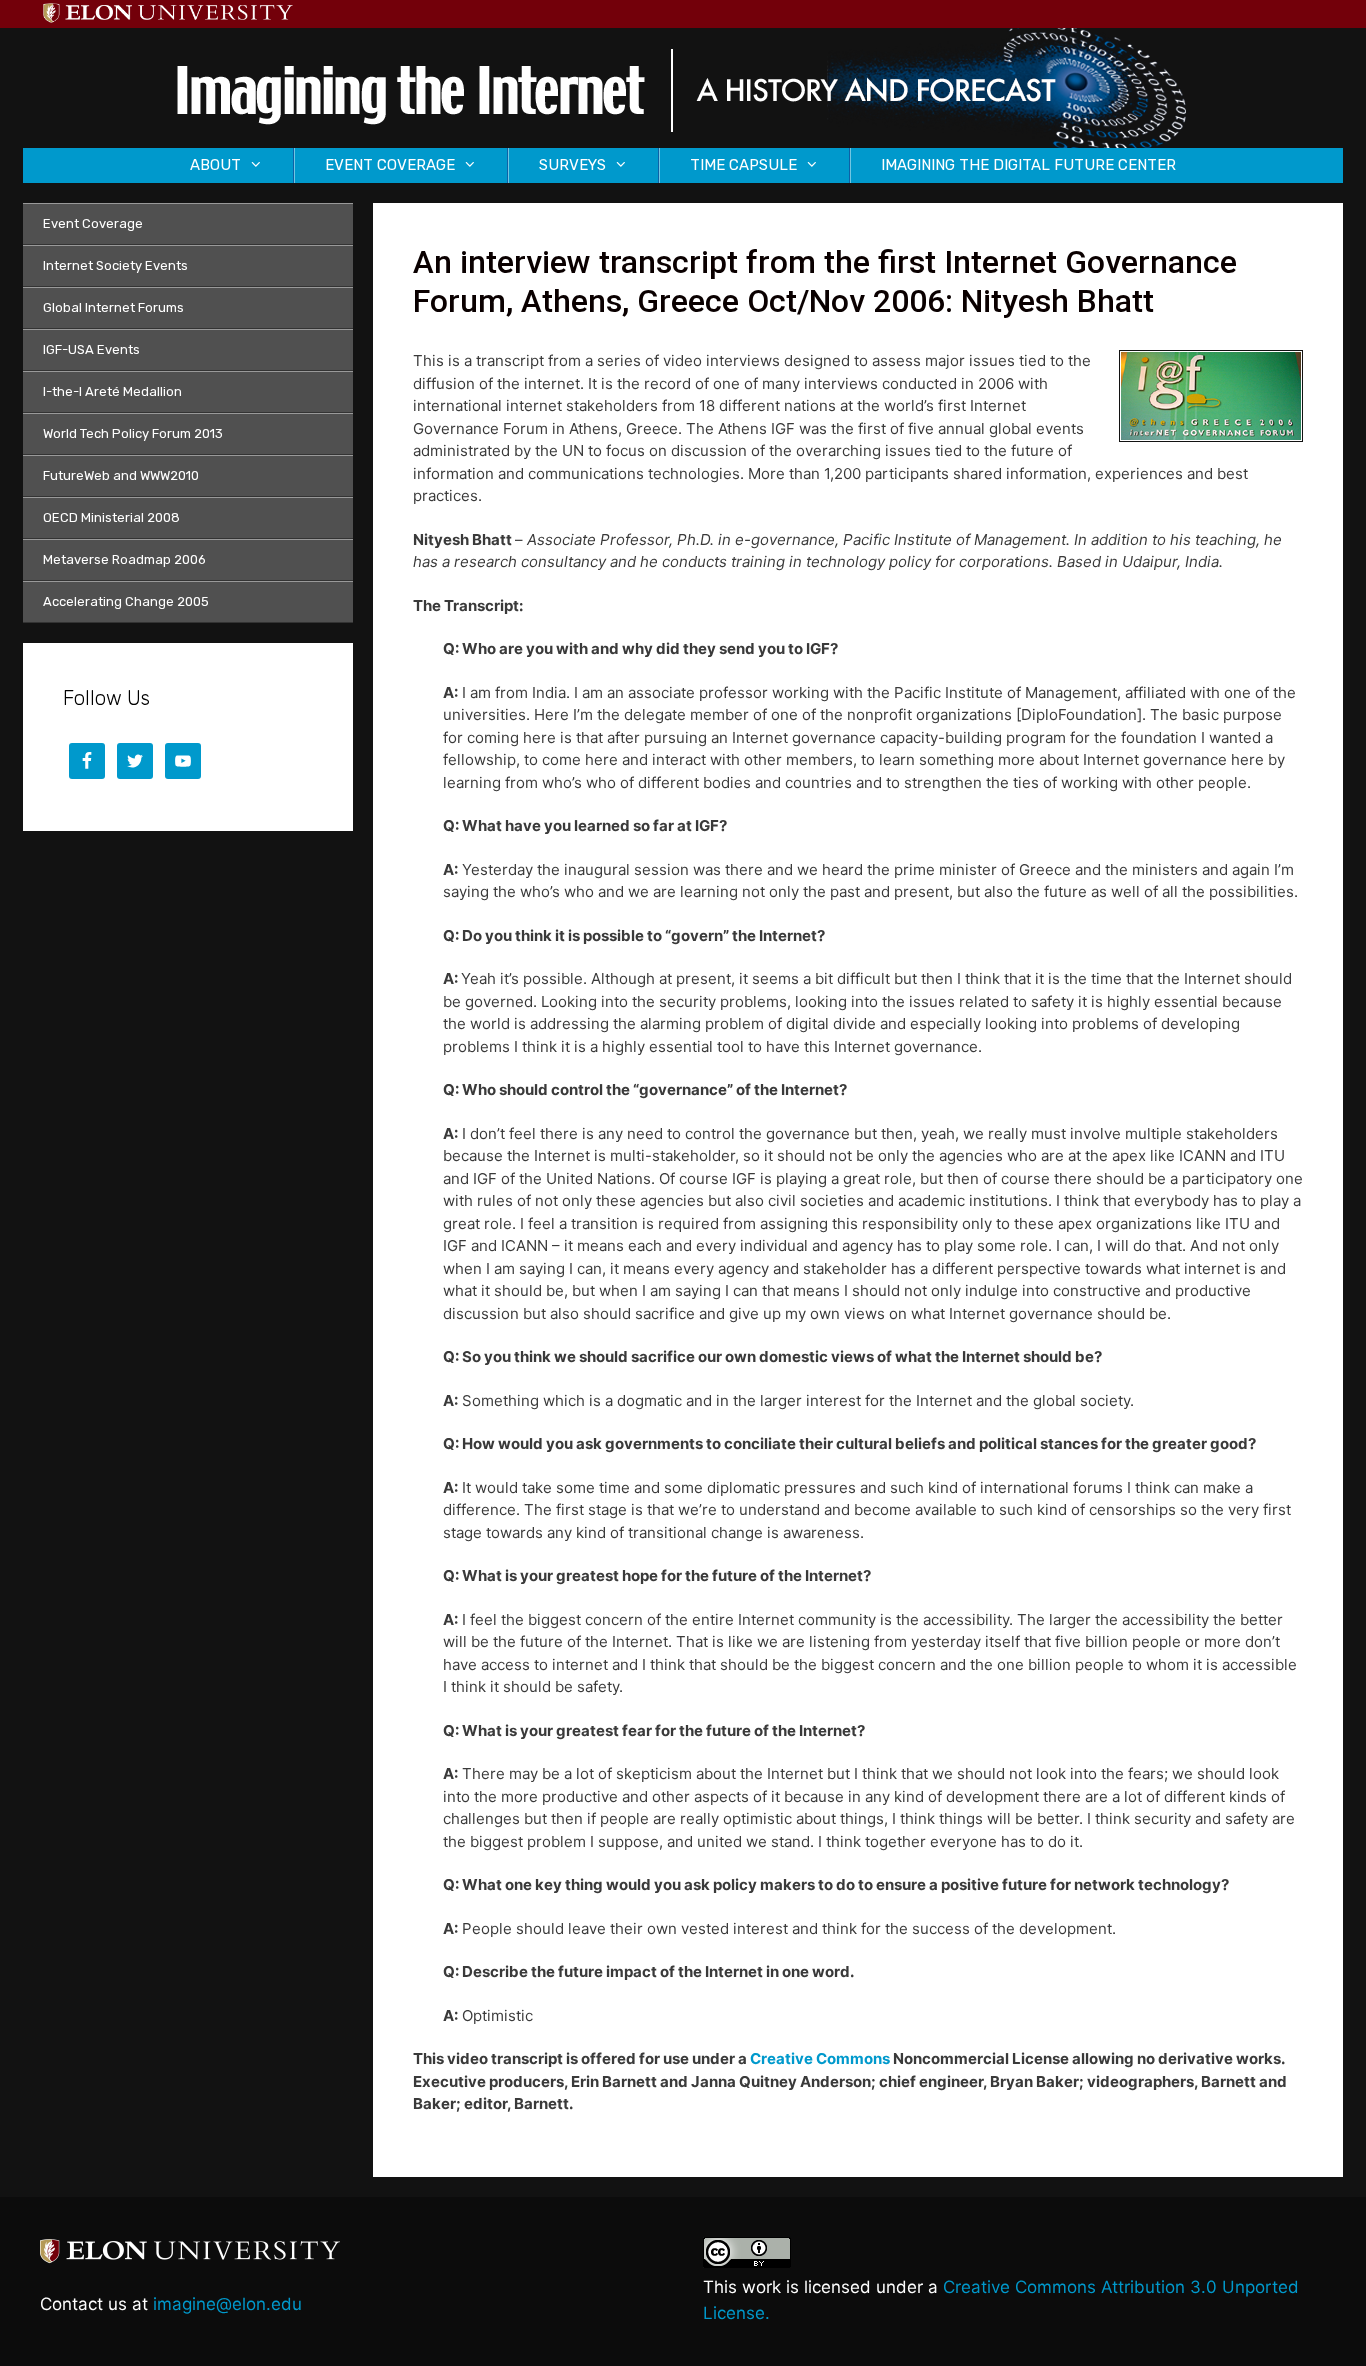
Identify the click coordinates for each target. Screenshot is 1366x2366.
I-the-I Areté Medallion (112, 391)
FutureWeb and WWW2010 (121, 475)
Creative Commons (820, 2058)
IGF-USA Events (91, 349)
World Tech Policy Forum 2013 (133, 433)
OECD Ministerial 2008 (111, 517)
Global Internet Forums (113, 307)
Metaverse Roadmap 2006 (124, 559)
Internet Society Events (115, 265)
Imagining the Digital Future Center (1028, 165)
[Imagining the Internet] (683, 86)
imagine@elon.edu (227, 2304)
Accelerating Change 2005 (126, 601)
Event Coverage (93, 223)
